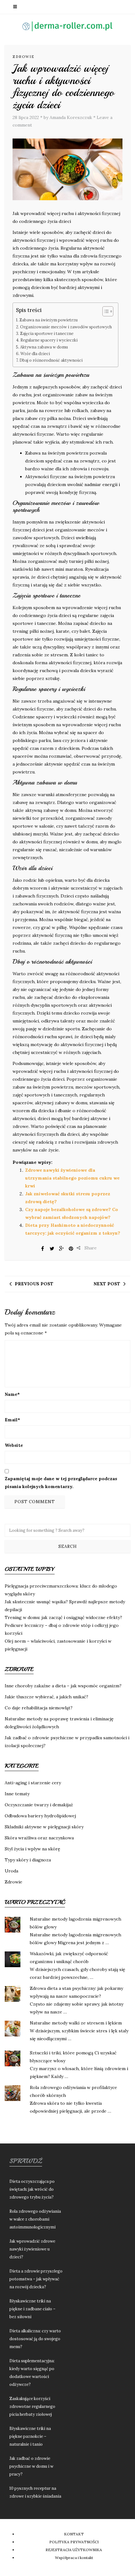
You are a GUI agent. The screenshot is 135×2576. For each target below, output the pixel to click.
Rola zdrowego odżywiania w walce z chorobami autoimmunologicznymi (35, 2219)
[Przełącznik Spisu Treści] (105, 311)
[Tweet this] (52, 1248)
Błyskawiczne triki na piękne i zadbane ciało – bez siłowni (32, 2309)
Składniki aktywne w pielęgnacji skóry (44, 1827)
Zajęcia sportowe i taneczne (47, 333)
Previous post (34, 1284)
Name (12, 1394)
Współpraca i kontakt (74, 2558)
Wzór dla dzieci (35, 354)
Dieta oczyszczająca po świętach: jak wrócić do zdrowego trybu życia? (32, 2189)
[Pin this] (71, 1248)
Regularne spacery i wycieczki (49, 340)
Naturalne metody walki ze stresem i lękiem (76, 2023)
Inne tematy (17, 1794)
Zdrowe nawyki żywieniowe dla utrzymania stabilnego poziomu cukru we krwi (72, 1178)
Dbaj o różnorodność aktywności (51, 360)
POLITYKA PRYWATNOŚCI (74, 2542)
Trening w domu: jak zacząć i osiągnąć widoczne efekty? (63, 1617)
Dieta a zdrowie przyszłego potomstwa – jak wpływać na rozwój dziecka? (36, 2279)
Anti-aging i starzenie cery (33, 1783)
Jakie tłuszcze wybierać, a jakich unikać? (46, 1697)
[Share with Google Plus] (62, 1248)
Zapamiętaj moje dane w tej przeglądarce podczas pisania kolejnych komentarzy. (61, 1483)
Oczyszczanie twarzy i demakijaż (39, 1805)
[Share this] (43, 1248)
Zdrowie (24, 57)
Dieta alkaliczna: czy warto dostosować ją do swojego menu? (35, 2339)
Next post (107, 1284)
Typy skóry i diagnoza (28, 1860)
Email (12, 1420)
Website (14, 1445)
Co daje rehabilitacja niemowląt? (39, 1708)
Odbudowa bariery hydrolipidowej (40, 1816)
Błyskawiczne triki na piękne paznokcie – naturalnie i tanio (30, 2436)
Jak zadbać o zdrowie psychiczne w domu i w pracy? (31, 2466)
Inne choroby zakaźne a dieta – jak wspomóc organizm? (63, 1686)
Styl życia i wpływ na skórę (32, 1849)
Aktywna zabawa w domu (44, 347)
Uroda (11, 1871)
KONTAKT (74, 2534)
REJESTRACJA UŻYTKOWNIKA (74, 2550)
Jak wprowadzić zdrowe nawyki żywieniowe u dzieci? (32, 2249)
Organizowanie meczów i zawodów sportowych (66, 327)
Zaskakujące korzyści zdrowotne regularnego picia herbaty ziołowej (32, 2406)
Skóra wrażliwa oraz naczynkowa (39, 1838)
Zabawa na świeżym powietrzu (49, 320)
